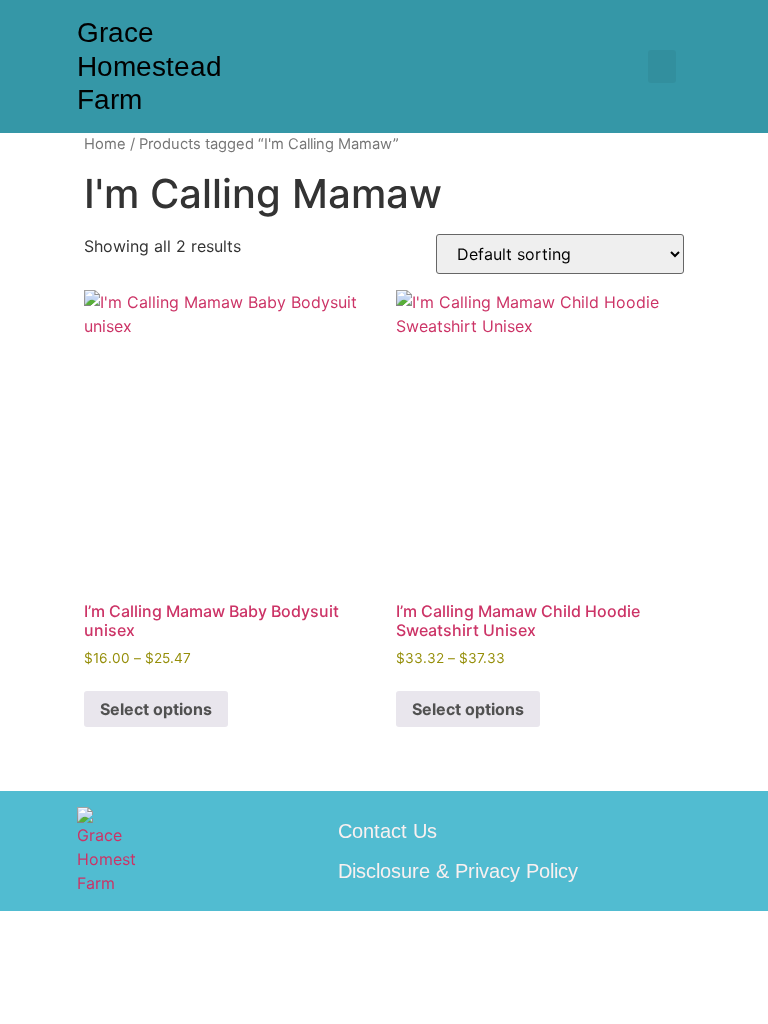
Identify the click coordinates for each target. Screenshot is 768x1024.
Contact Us (387, 831)
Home (105, 144)
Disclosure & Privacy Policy (458, 871)
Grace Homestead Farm (149, 66)
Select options (156, 709)
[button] (662, 66)
